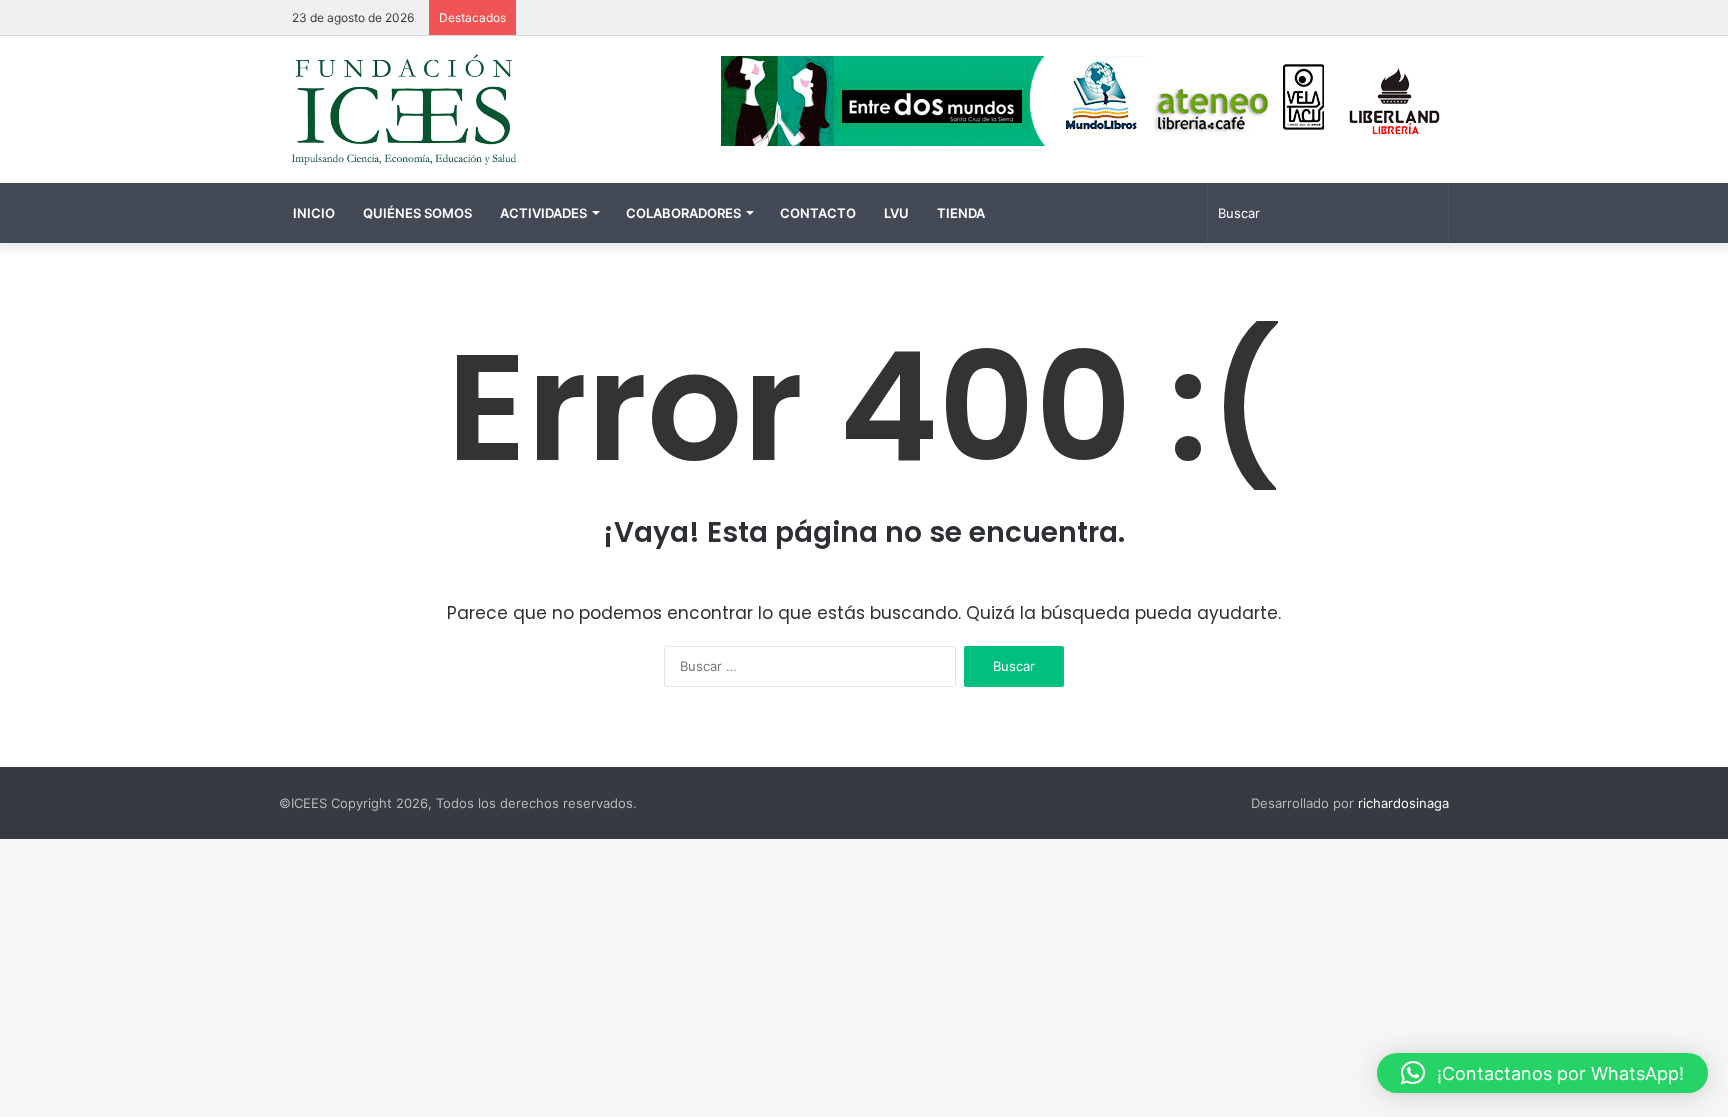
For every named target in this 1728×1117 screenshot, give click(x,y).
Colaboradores (683, 213)
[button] (1542, 1073)
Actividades (543, 213)
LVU (896, 213)
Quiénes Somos (417, 213)
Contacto (818, 213)
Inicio (314, 213)
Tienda (961, 213)
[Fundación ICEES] (464, 109)
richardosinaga (1403, 803)
